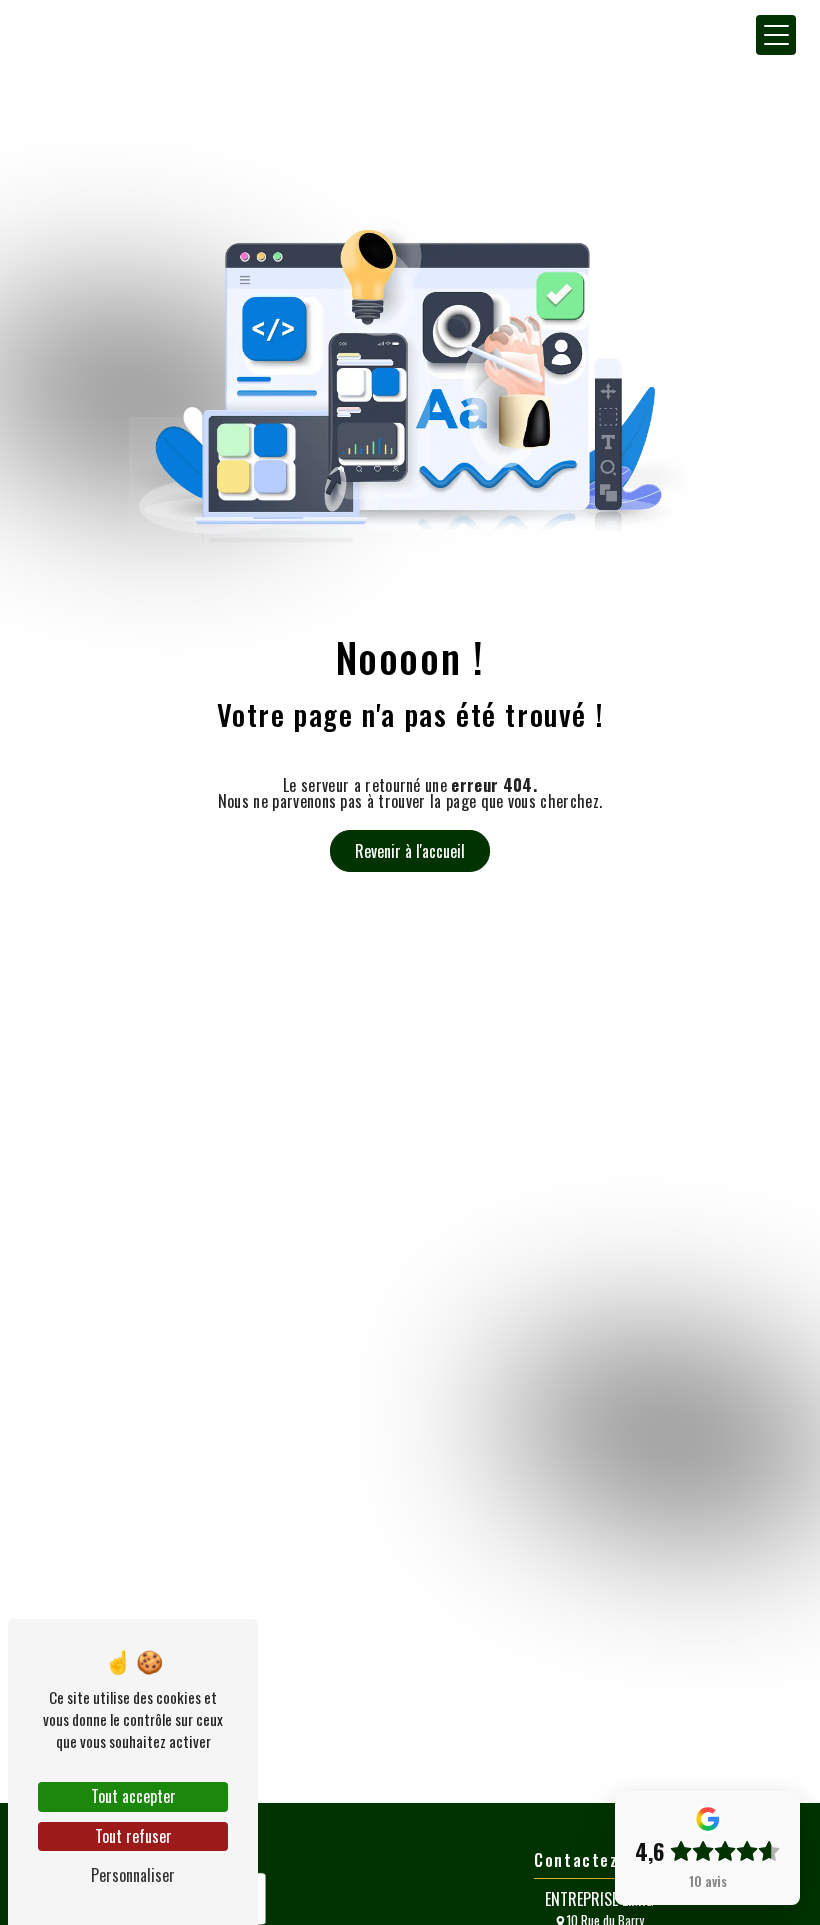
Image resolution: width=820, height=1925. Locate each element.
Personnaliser (133, 1875)
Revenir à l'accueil (410, 851)
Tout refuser (133, 1836)
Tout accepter (133, 1796)
